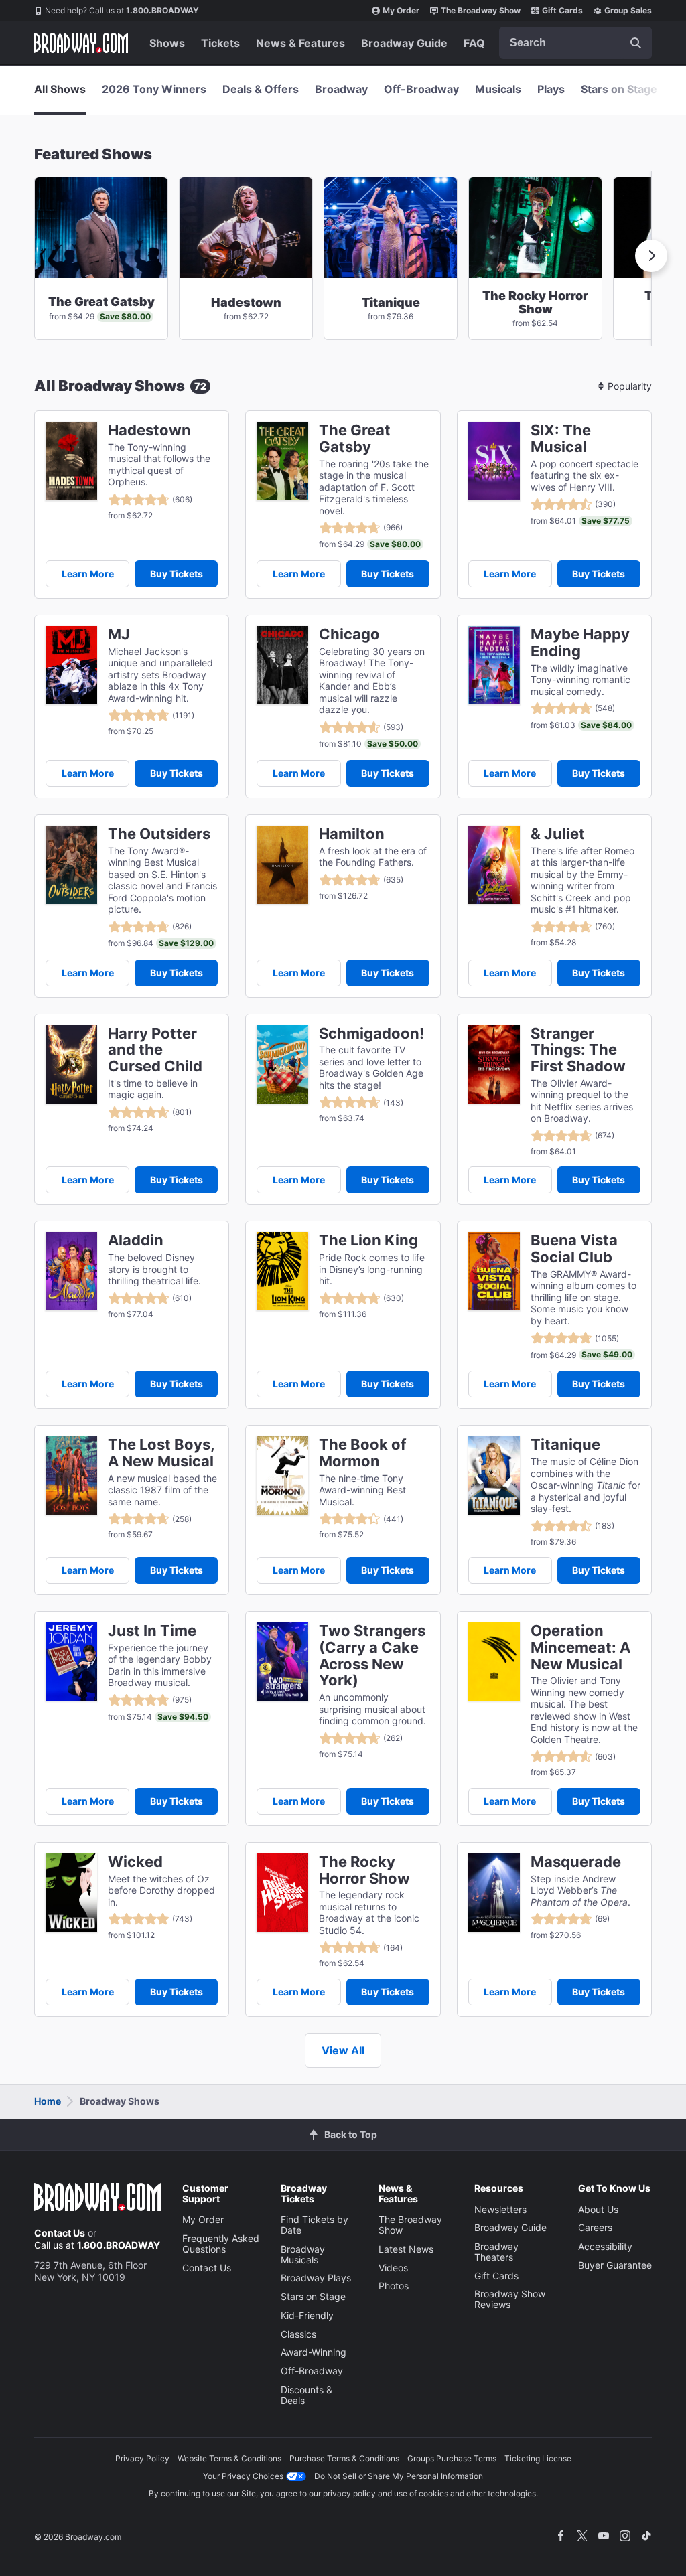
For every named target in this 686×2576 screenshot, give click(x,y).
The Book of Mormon (362, 1453)
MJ (119, 634)
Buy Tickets (177, 574)
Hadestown (149, 430)
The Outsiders (159, 834)
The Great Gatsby (355, 439)
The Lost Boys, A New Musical (161, 1453)
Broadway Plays (316, 2278)
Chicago (349, 634)
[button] (651, 256)
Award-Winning (314, 2352)
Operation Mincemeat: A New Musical (580, 1647)
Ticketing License (538, 2458)
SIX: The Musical (561, 439)
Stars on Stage (619, 89)
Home (48, 2101)
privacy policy (349, 2493)
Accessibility (605, 2246)
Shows (167, 43)
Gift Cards (562, 10)
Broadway (341, 89)
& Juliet (558, 834)
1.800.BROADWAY (122, 10)
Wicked (135, 1862)
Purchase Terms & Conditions (344, 2458)
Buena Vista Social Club (574, 1249)
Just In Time (152, 1631)
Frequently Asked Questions (221, 2244)
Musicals (498, 89)
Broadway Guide (404, 43)
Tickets (220, 43)
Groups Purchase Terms (452, 2458)
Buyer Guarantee (615, 2265)
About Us (598, 2209)
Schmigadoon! (371, 1034)
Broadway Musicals (303, 2254)
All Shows (60, 89)
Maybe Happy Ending (580, 643)
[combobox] (575, 43)
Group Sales (628, 10)
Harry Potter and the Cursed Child (155, 1050)
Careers (595, 2227)
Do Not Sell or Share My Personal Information (399, 2476)
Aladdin (136, 1240)
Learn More (88, 574)
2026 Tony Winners (154, 89)
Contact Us (60, 2233)
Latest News (406, 2249)
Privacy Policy (142, 2458)
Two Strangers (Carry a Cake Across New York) (372, 1656)
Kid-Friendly (307, 2315)
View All (343, 2050)
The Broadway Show (481, 10)
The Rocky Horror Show (364, 1870)
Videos (393, 2268)
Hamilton (352, 834)
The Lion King (368, 1240)
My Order (401, 10)
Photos (394, 2286)
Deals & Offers (261, 89)
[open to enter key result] (636, 43)
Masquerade (576, 1862)
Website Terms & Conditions (229, 2458)
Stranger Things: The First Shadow (578, 1050)
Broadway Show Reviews (510, 2299)
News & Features (300, 43)
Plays (551, 89)
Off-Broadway (421, 89)
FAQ (474, 43)
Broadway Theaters (496, 2252)
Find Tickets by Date (315, 2225)
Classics (298, 2334)
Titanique (565, 1445)
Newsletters (500, 2209)
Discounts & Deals (306, 2395)
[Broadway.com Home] (81, 43)
